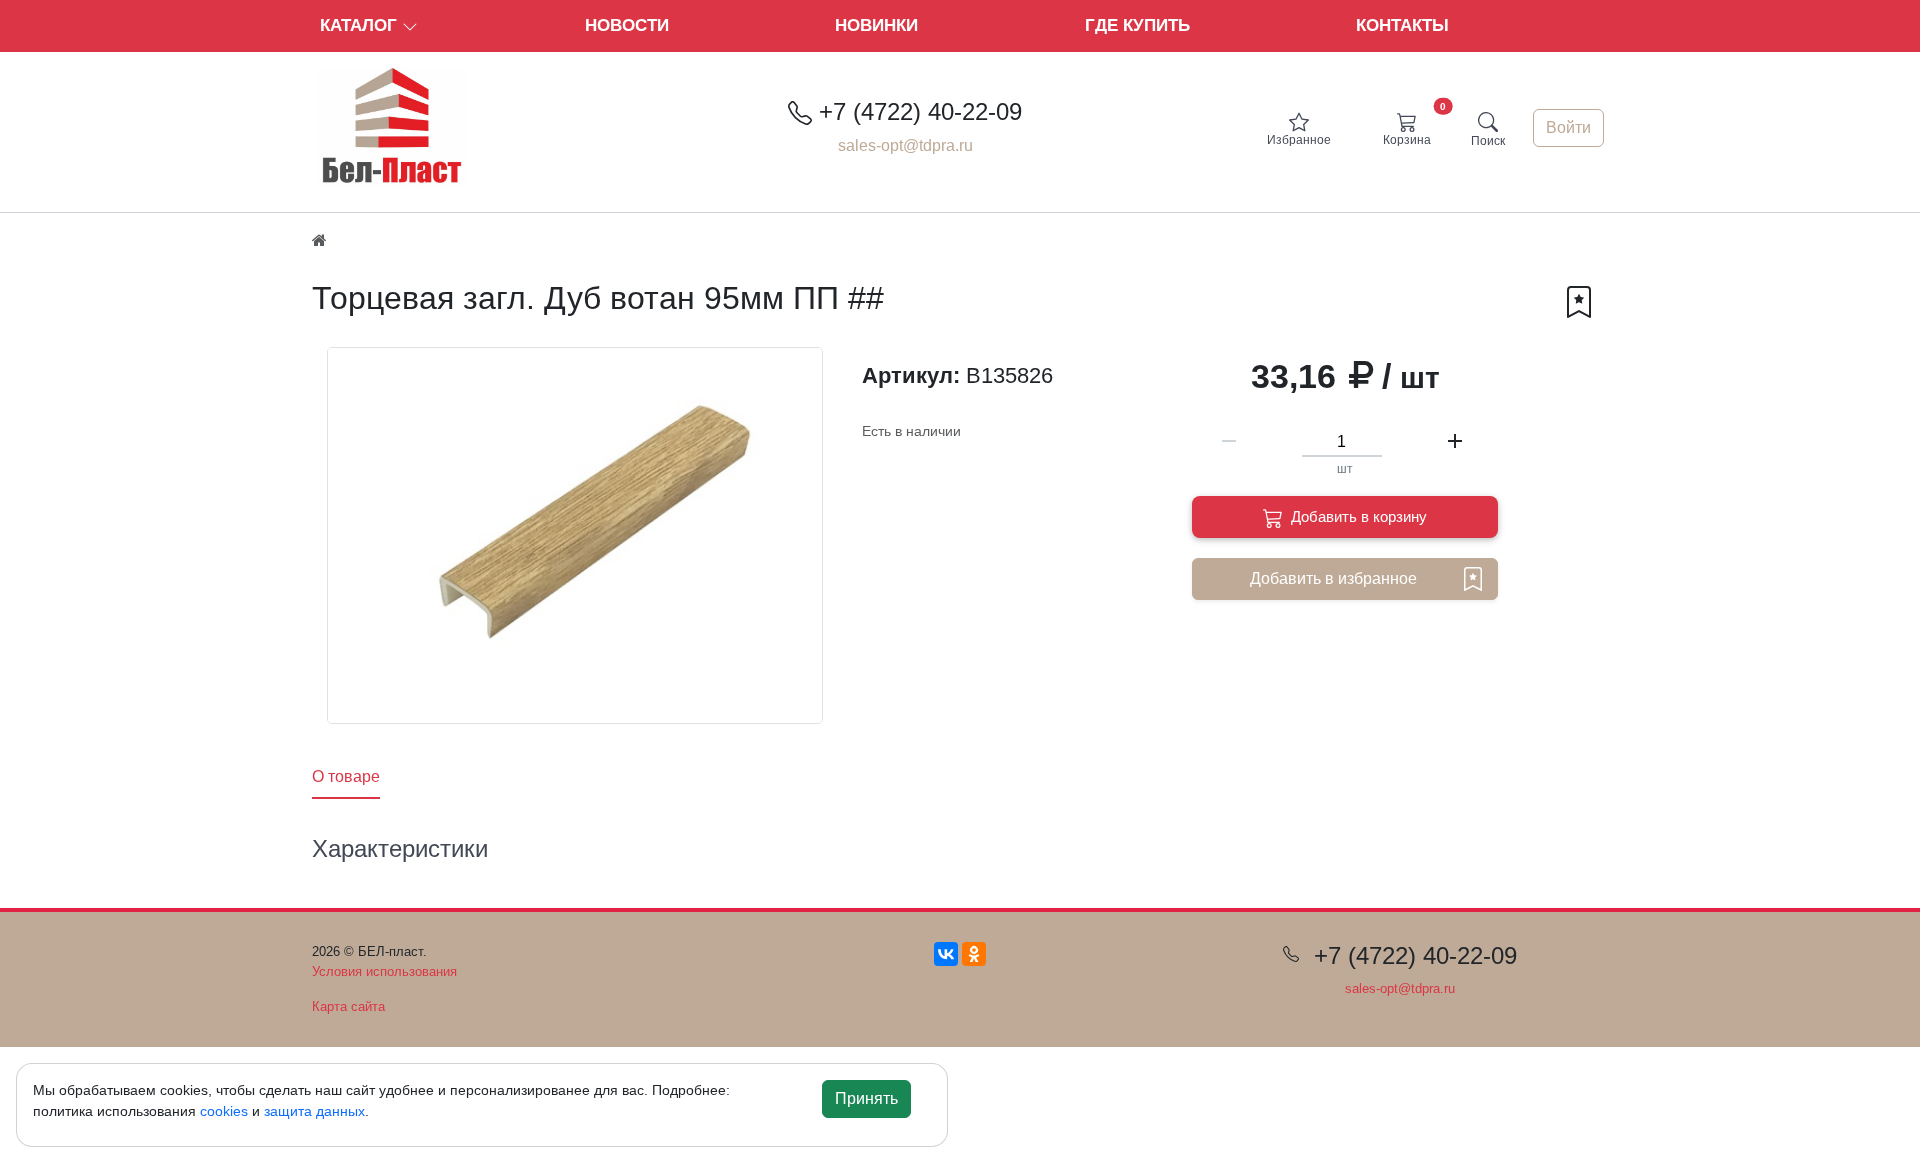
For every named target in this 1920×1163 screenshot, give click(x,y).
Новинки (876, 25)
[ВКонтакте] (946, 954)
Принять (866, 1098)
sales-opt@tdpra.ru (905, 145)
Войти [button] (1568, 127)
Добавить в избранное (1333, 578)
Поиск (1488, 141)
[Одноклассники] (974, 954)
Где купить (1137, 25)
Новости (627, 25)
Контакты (1402, 25)
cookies (224, 1111)
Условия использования (384, 971)
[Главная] (319, 240)
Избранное (1299, 140)
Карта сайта (348, 1006)
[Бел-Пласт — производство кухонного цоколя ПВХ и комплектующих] (400, 126)
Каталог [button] (361, 25)
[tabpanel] (905, 853)
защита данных (314, 1111)
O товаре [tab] (346, 776)
